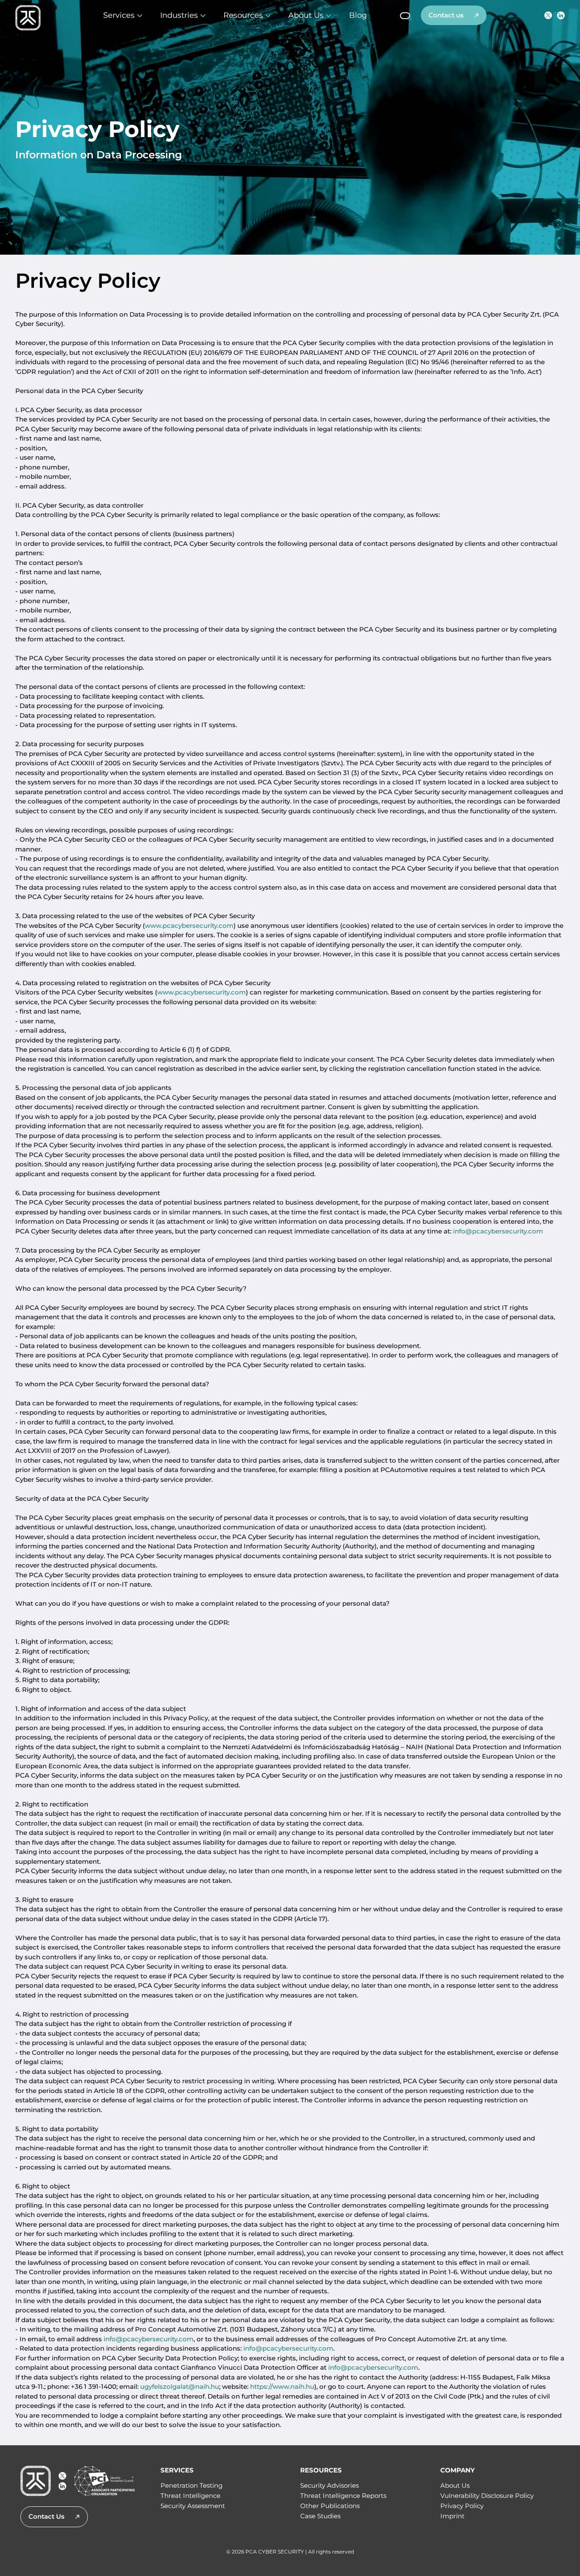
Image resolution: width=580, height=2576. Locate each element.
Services (119, 15)
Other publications (330, 2506)
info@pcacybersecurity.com (498, 1232)
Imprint (452, 2516)
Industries (179, 15)
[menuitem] (362, 15)
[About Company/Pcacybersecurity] (62, 2486)
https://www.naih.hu (282, 2387)
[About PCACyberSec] (62, 2476)
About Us (306, 15)
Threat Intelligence (190, 2496)
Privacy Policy (462, 2506)
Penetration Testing (191, 2485)
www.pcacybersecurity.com (189, 926)
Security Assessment (193, 2506)
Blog (358, 15)
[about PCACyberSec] (548, 15)
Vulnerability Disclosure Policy (487, 2496)
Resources (243, 15)
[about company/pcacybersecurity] (561, 15)
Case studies (320, 2516)
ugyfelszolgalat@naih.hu (180, 2387)
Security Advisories (329, 2485)
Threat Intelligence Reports (343, 2496)
